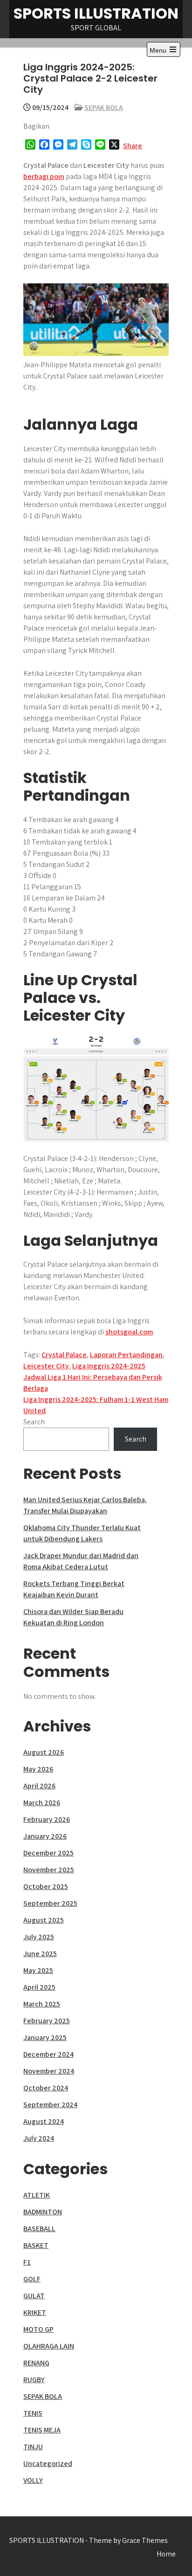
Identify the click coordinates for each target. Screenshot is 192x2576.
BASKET (36, 2245)
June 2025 (40, 1954)
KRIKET (35, 2312)
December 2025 (48, 1853)
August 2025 (44, 1920)
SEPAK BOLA (104, 107)
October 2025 (46, 1886)
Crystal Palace (64, 1355)
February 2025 (47, 2021)
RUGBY (34, 2380)
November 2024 (49, 2071)
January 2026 (45, 1836)
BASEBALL (39, 2229)
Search (34, 1422)
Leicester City (46, 1366)
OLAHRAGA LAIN (49, 2346)
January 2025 (45, 2037)
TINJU (33, 2447)
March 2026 (42, 1803)
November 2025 (49, 1870)
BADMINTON (43, 2212)
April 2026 (39, 1786)
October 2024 (46, 2088)
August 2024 (44, 2121)
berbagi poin (44, 176)
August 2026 (44, 1752)
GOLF (32, 2279)
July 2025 (39, 1937)
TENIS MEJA (42, 2430)
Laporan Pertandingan (126, 1355)
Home (166, 2554)
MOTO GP (38, 2329)
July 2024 (39, 2138)
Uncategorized (48, 2463)
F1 (27, 2262)
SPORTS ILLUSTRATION (96, 13)
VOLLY (33, 2480)
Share (133, 146)
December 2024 (48, 2054)
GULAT (34, 2296)
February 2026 (47, 1819)
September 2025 (50, 1903)
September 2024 (50, 2105)
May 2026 (38, 1769)
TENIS (33, 2413)
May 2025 (38, 1970)
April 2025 (39, 1987)
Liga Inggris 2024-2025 (109, 1366)
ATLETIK (37, 2195)
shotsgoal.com (129, 1332)
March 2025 (42, 2004)
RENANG (36, 2363)
